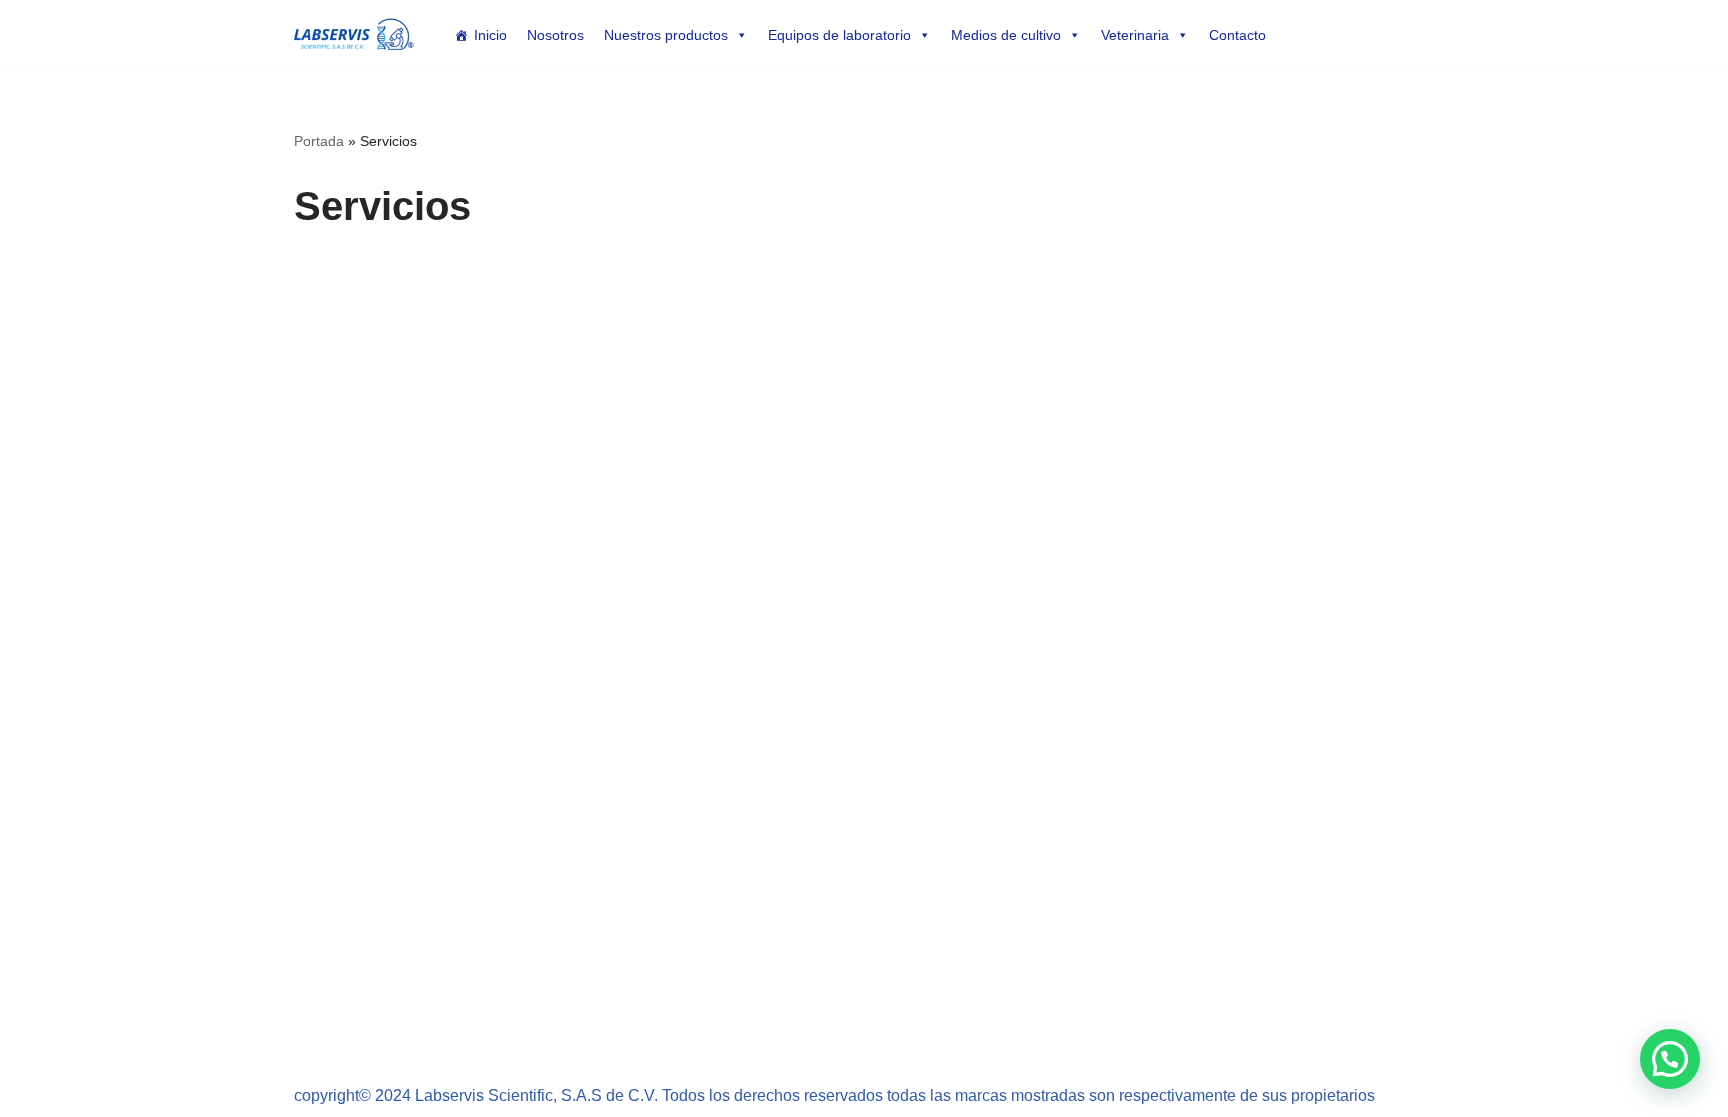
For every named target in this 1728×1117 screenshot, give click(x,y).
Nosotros (555, 35)
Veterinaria (1135, 35)
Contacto (1237, 35)
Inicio (490, 35)
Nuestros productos (666, 35)
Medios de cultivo (1006, 35)
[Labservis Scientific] (354, 35)
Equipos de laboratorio (839, 35)
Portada (319, 141)
